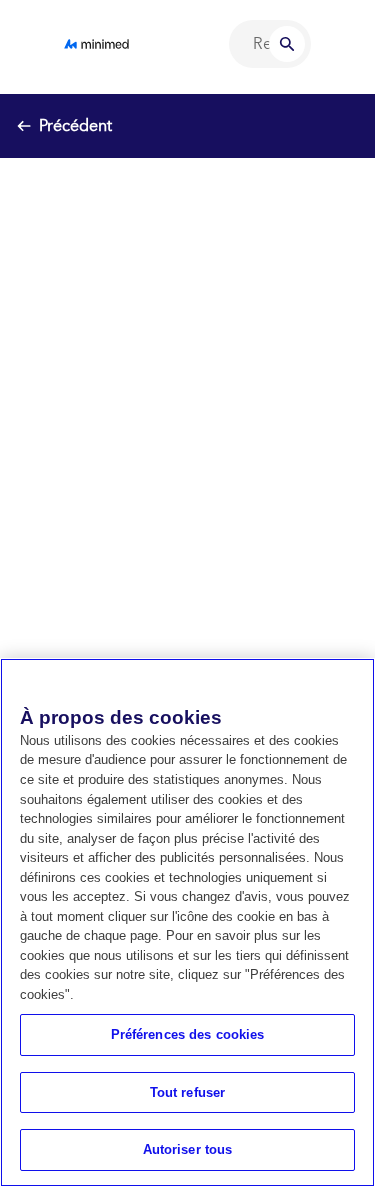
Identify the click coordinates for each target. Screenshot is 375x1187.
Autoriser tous (188, 1149)
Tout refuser (188, 1092)
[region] (187, 922)
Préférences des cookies (188, 1034)
